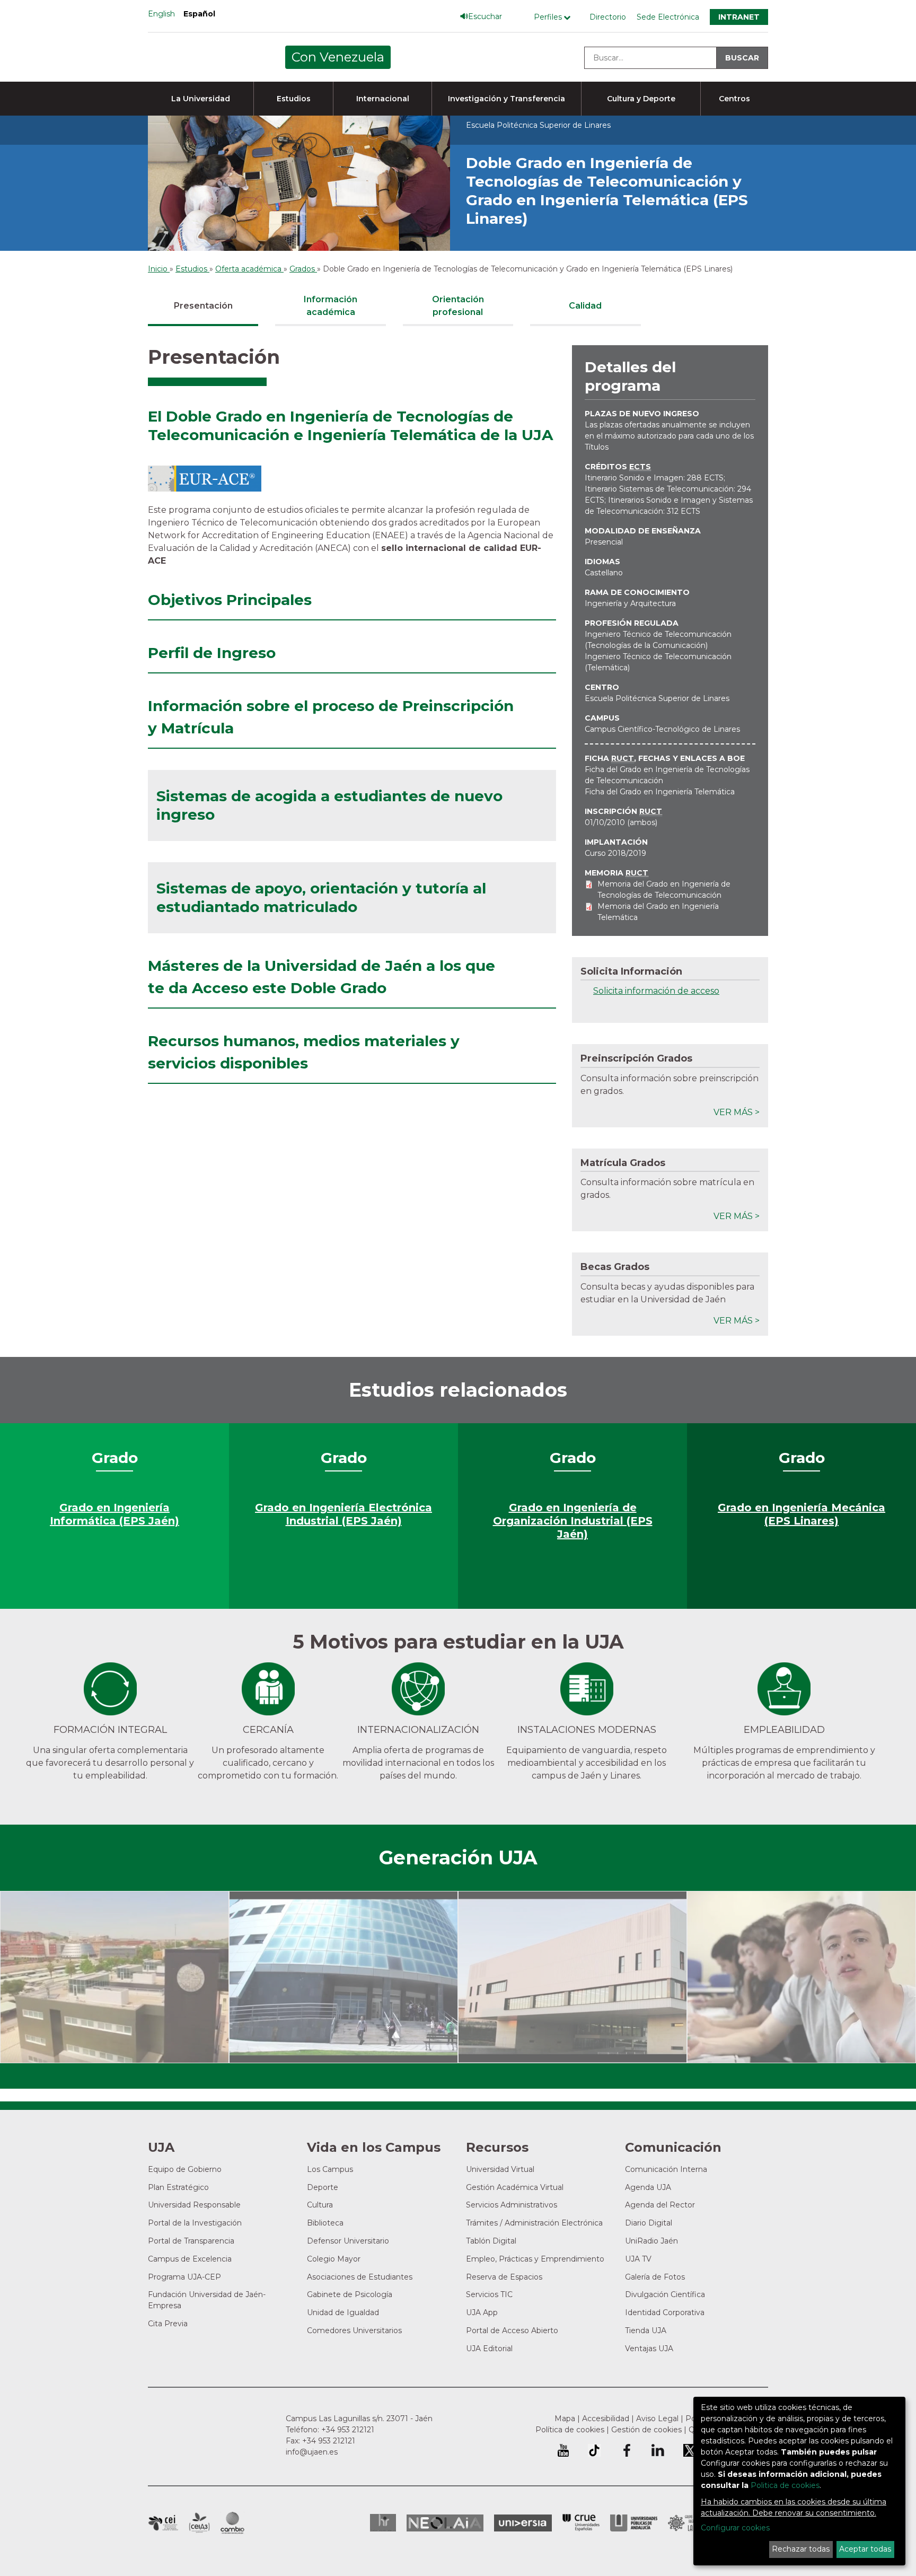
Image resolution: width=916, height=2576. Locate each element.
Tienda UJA (646, 2330)
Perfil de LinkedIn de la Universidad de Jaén (658, 2450)
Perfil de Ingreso (212, 653)
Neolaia (445, 2523)
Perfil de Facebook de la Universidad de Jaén (626, 2450)
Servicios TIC (489, 2294)
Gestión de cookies (646, 2430)
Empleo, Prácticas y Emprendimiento (535, 2259)
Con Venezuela (338, 57)
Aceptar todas (865, 2549)
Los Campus (330, 2169)
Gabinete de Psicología (350, 2294)
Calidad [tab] (585, 306)
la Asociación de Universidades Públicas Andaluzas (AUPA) (634, 2523)
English (161, 14)
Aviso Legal (657, 2419)
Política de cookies (570, 2430)
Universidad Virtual (500, 2169)
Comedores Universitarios (354, 2330)
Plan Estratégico (178, 2187)
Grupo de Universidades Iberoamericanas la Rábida (692, 2523)
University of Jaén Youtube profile (563, 2450)
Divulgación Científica (665, 2294)
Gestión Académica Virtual (515, 2187)
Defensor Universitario (348, 2241)
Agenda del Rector (660, 2205)
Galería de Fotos (655, 2277)
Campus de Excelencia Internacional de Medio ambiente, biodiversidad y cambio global (232, 2523)
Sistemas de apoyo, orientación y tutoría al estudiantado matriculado (321, 897)
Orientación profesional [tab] (458, 306)
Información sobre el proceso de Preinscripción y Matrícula (331, 717)
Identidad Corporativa (665, 2312)
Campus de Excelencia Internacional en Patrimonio (163, 2523)
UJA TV (638, 2259)
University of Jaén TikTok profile (594, 2450)
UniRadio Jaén (651, 2241)
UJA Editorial (489, 2349)
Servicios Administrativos (512, 2205)
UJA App (482, 2312)
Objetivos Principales (230, 600)
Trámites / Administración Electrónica (534, 2223)
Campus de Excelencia (190, 2259)
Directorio (608, 17)
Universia (523, 2523)
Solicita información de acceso (656, 991)
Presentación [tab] (203, 306)
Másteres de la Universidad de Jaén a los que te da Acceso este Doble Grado (322, 977)
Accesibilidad (606, 2419)
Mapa (565, 2419)
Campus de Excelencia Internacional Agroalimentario (199, 2523)
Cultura (320, 2205)
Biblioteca (325, 2223)
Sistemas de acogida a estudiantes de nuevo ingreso (329, 805)
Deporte (323, 2187)
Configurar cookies (735, 2528)
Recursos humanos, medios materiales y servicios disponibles (304, 1052)
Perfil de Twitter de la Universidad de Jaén (690, 2450)
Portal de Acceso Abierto (512, 2330)
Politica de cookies (785, 2485)
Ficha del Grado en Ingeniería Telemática (660, 792)
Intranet (739, 17)
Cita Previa (168, 2324)
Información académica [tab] (331, 306)
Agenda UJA (648, 2187)
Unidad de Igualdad (343, 2312)
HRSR (383, 2523)
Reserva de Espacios (504, 2277)
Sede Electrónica (668, 17)
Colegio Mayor (334, 2259)
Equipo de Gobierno (185, 2169)
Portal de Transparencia (191, 2241)
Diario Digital (649, 2223)
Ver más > (737, 1112)
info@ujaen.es (312, 2452)
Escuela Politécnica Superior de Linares (657, 698)
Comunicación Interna (666, 2169)
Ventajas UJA (649, 2349)
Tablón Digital (491, 2241)
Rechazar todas (801, 2549)
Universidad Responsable (194, 2205)
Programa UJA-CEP (184, 2277)
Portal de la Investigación (195, 2223)
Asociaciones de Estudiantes (360, 2277)
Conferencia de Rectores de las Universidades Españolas (581, 2523)
